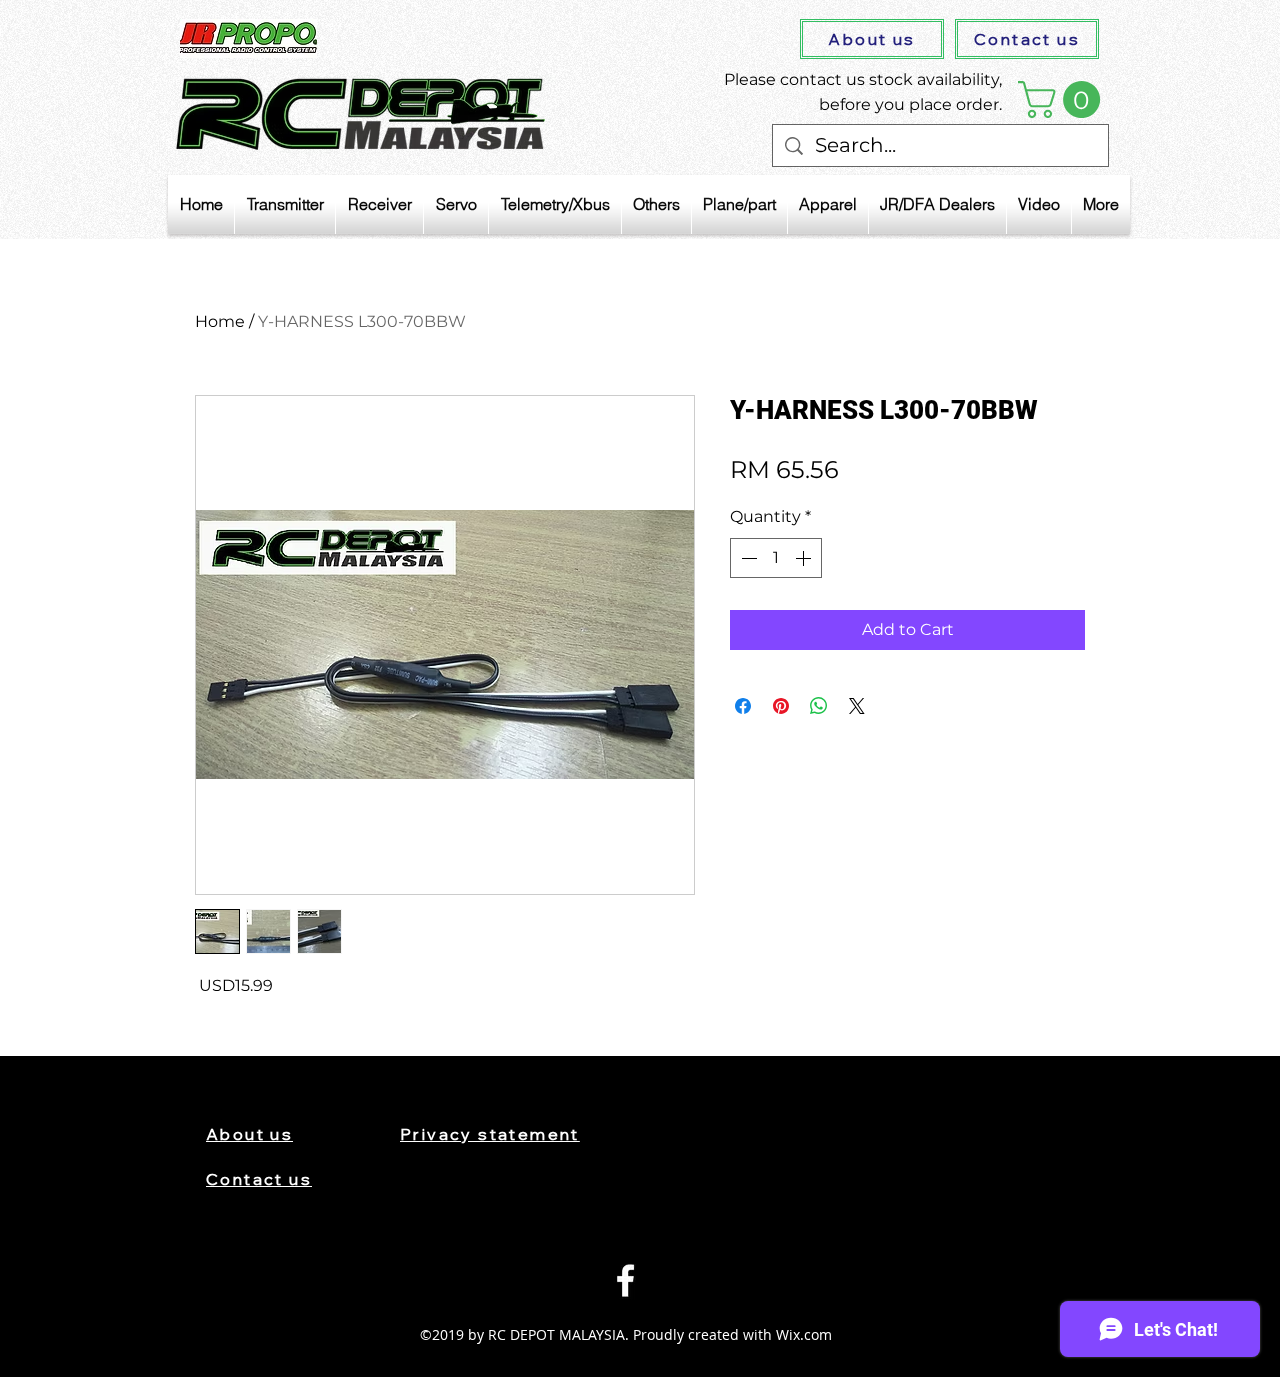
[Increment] (805, 558)
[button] (1063, 99)
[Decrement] (747, 558)
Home (220, 321)
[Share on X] (857, 706)
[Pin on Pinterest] (781, 706)
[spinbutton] (776, 558)
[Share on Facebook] (743, 706)
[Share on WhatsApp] (819, 706)
